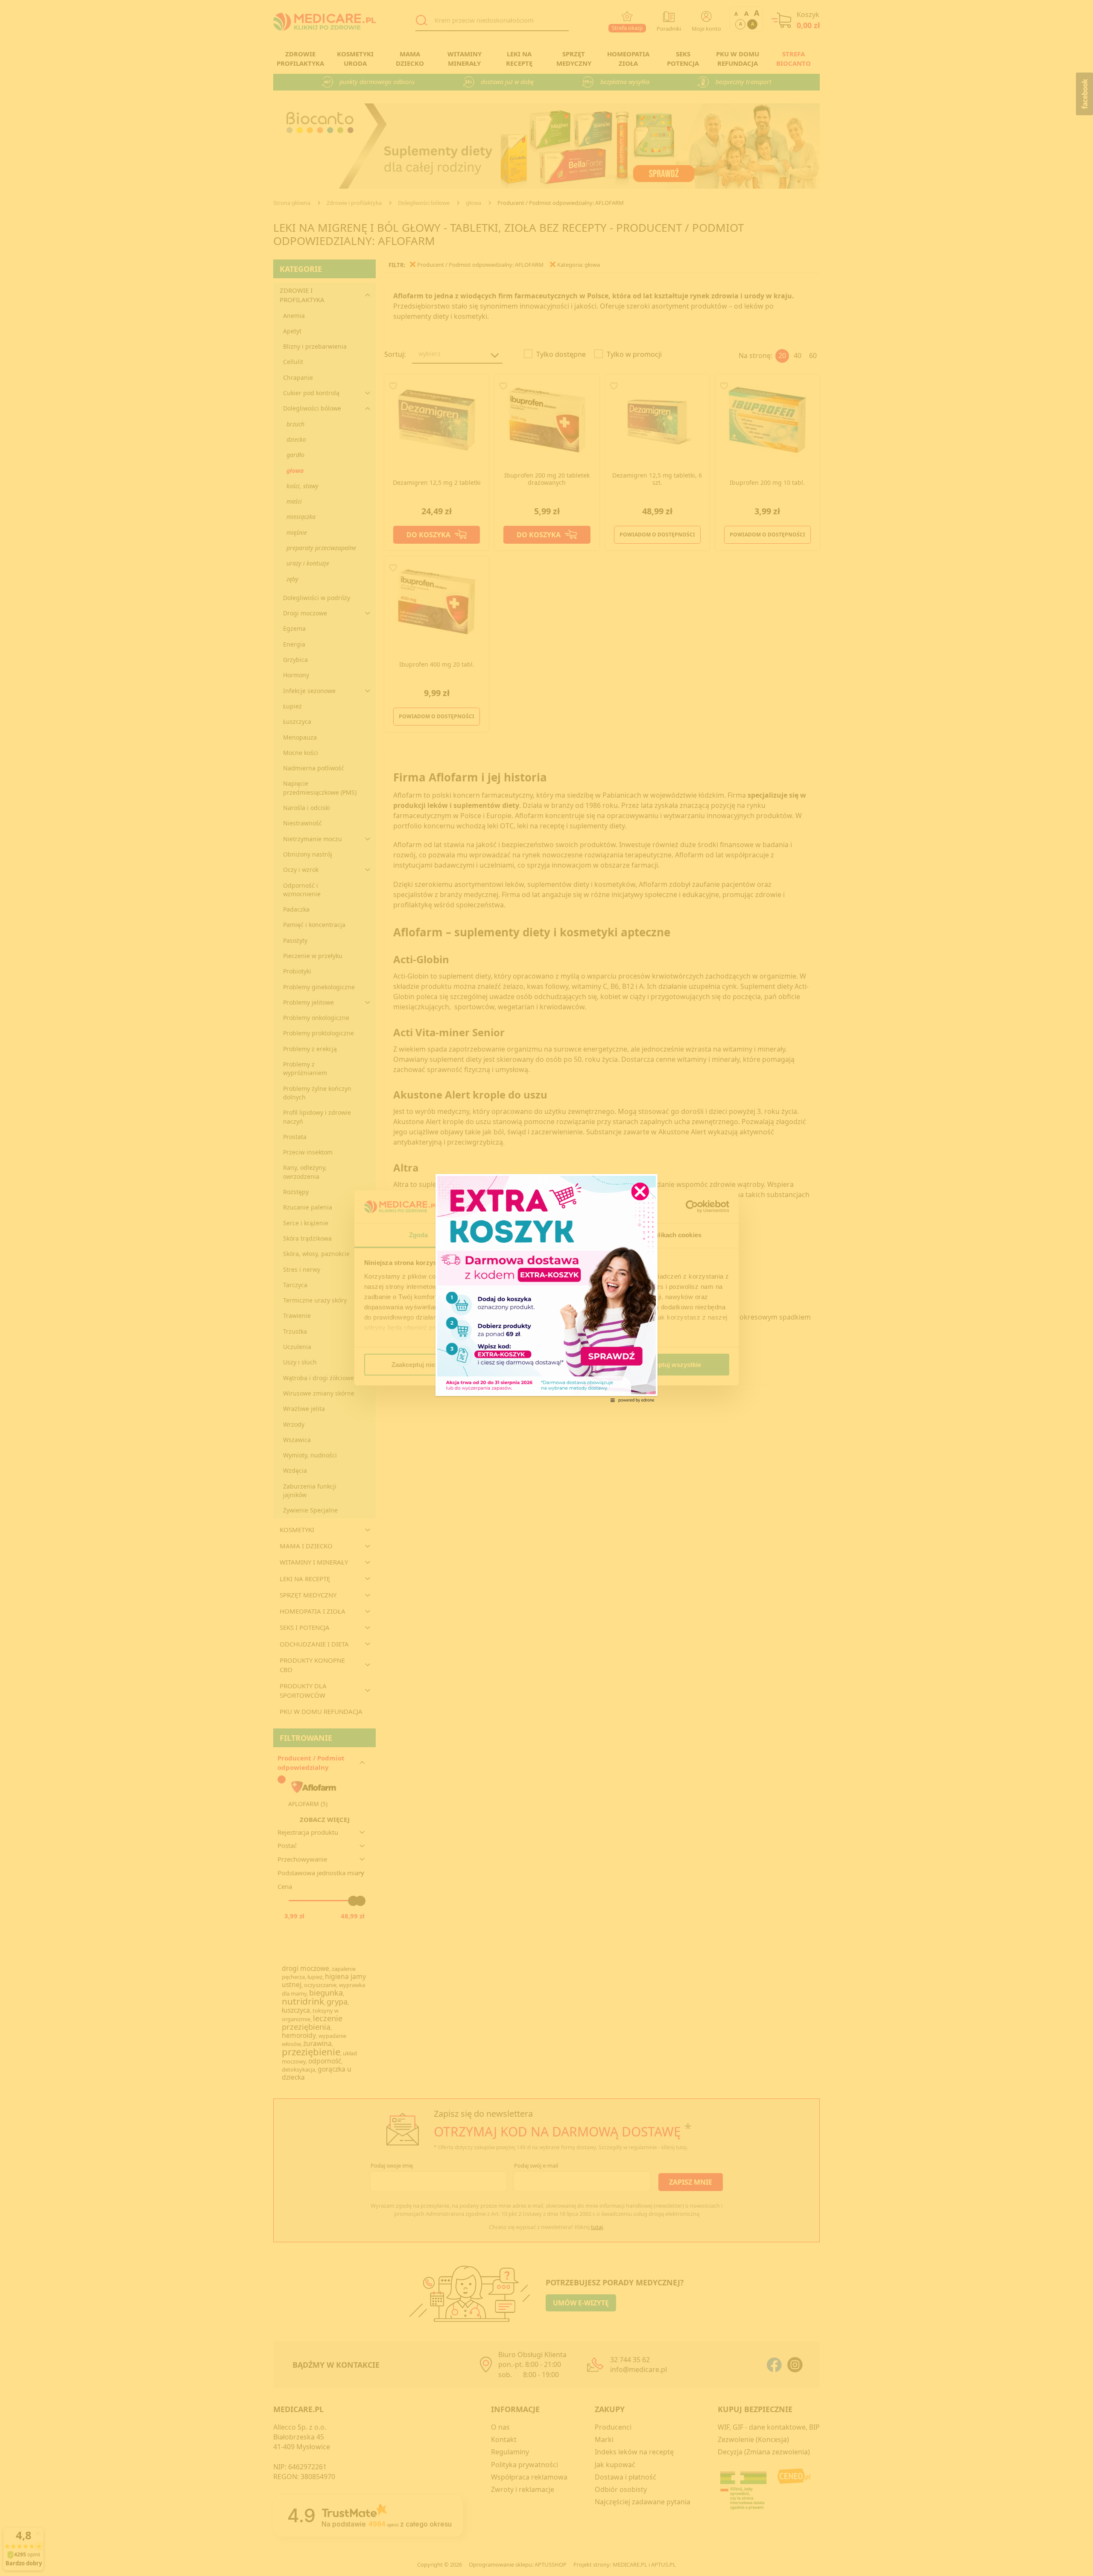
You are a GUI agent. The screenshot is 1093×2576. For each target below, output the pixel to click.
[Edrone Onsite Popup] (546, 1288)
